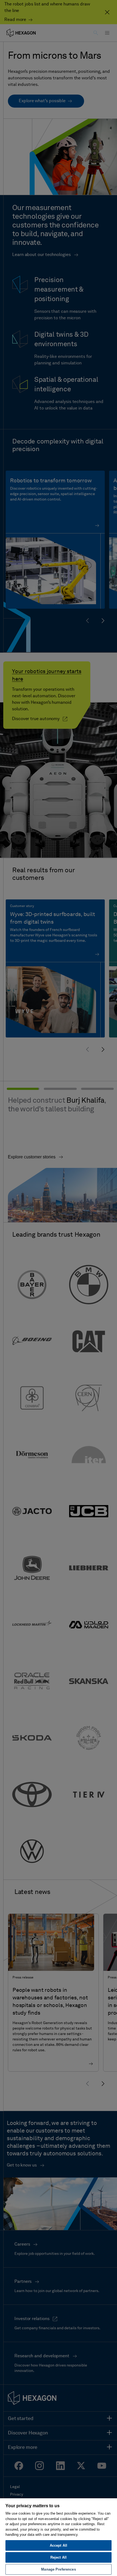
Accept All (59, 2545)
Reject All (59, 2557)
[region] (59, 2537)
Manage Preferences (58, 2569)
